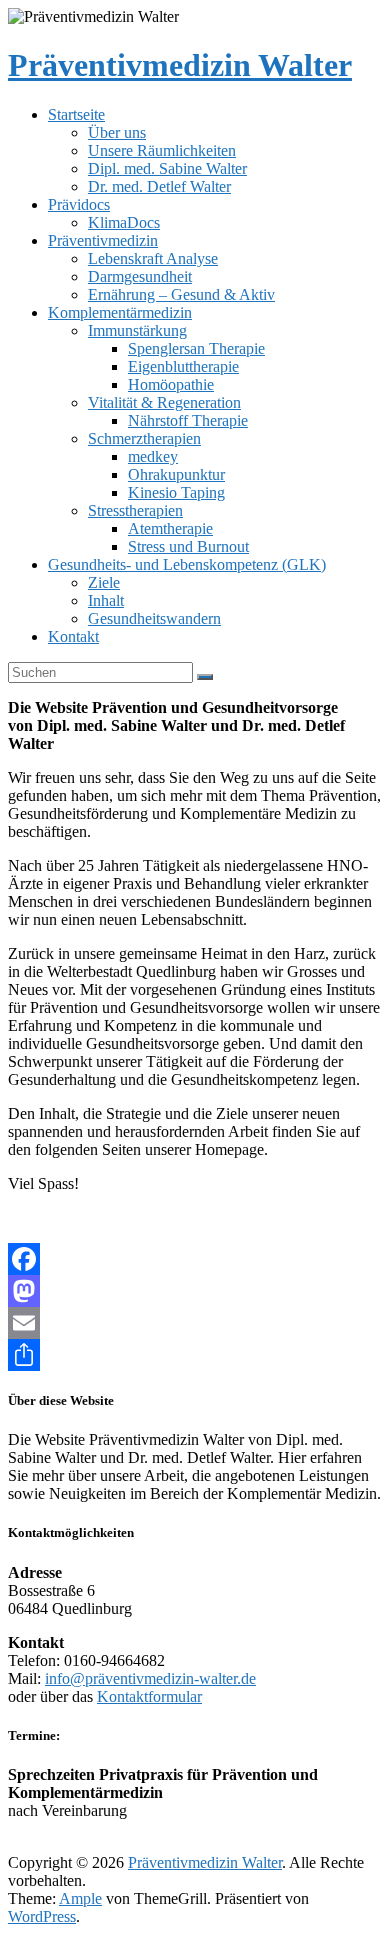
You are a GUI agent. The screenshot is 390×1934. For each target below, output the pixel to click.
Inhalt (106, 600)
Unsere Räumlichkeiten (162, 150)
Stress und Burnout (188, 546)
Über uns (117, 132)
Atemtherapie (170, 528)
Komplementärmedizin (120, 312)
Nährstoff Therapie (188, 420)
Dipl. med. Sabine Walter (167, 168)
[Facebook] (195, 1259)
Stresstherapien (135, 510)
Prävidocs (79, 204)
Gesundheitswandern (154, 618)
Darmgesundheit (140, 276)
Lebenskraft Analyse (153, 258)
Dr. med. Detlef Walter (159, 186)
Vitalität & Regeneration (164, 402)
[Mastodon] (195, 1291)
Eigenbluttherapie (183, 366)
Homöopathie (171, 384)
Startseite (76, 114)
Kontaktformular (149, 1696)
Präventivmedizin (103, 240)
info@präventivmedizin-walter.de (150, 1678)
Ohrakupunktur (176, 474)
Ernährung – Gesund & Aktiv (181, 294)
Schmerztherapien (144, 438)
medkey (153, 456)
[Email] (195, 1323)
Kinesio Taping (176, 492)
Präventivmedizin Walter (180, 65)
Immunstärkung (137, 330)
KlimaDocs (124, 222)
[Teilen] (195, 1355)
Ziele (104, 582)
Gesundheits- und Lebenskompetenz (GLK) (187, 564)
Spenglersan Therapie (196, 348)
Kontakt (73, 636)
